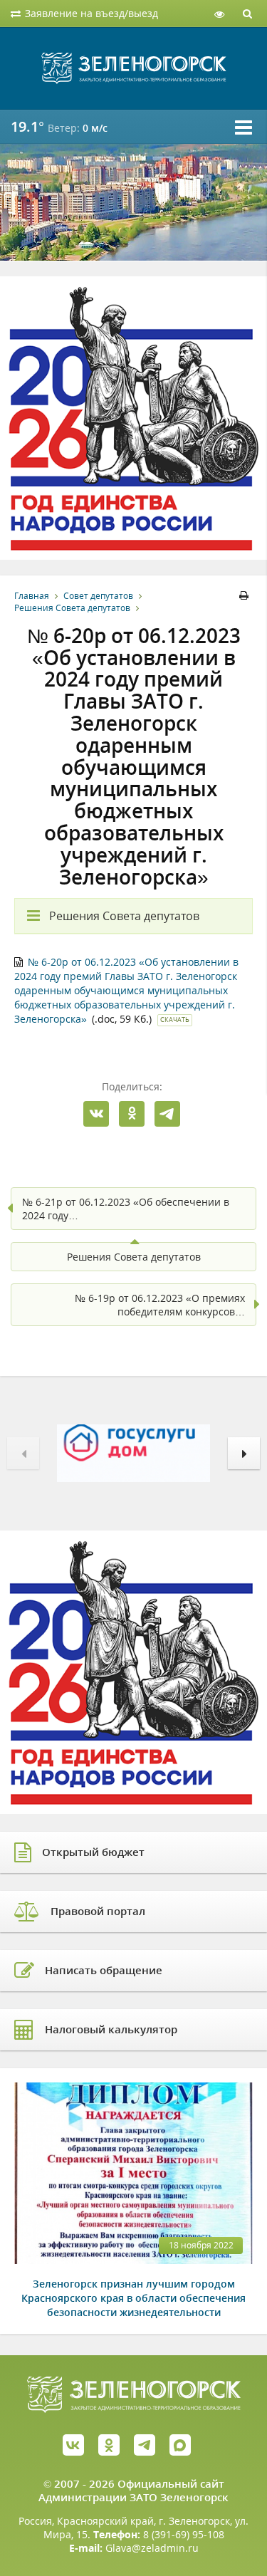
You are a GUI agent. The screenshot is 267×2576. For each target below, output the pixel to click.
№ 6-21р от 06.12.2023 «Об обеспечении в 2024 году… (126, 1209)
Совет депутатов (98, 596)
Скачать (175, 1020)
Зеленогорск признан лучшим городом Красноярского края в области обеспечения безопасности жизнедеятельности (133, 2298)
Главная (32, 596)
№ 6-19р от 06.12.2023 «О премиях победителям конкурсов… (160, 1305)
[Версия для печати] (246, 596)
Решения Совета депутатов (72, 608)
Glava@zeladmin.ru (152, 2548)
